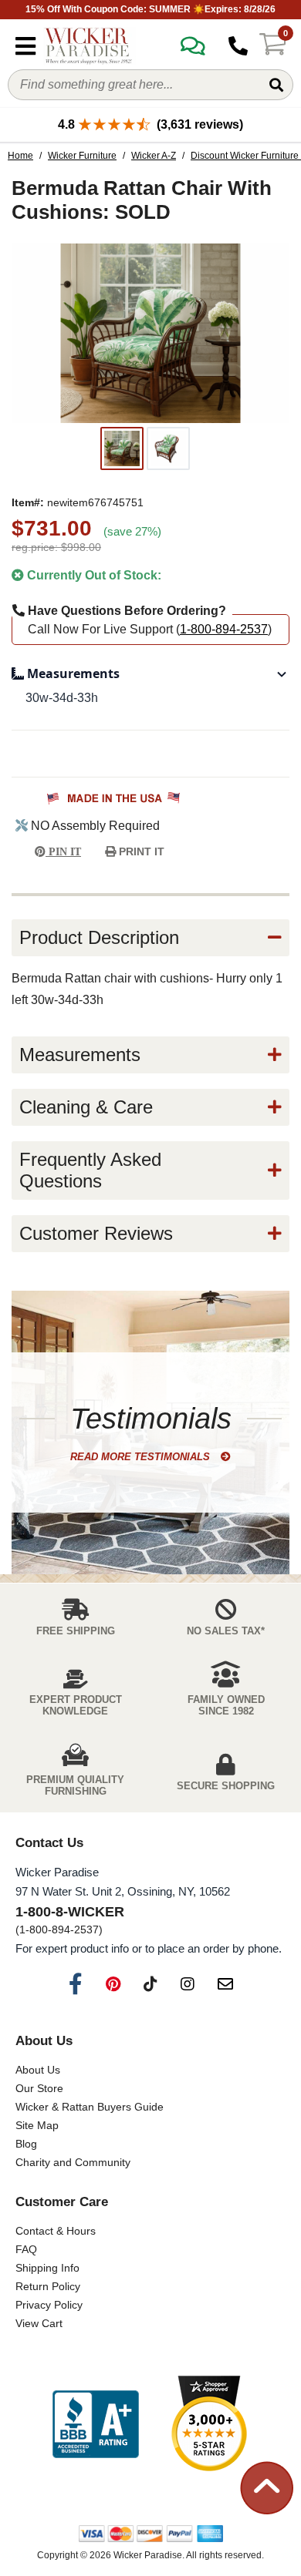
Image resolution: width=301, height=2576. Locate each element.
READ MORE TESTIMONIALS (142, 1457)
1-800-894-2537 (224, 629)
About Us (38, 2070)
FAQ (26, 2249)
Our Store (39, 2088)
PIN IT (63, 852)
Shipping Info (47, 2268)
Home (20, 156)
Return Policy (48, 2286)
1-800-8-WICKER (70, 1912)
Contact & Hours (56, 2231)
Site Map (37, 2125)
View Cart (39, 2323)
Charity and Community (73, 2162)
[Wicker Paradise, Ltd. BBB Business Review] (96, 2425)
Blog (26, 2144)
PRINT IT (140, 851)
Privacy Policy (49, 2305)
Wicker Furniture (82, 156)
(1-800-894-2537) (59, 1929)
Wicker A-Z (154, 156)
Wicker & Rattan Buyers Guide (90, 2107)
